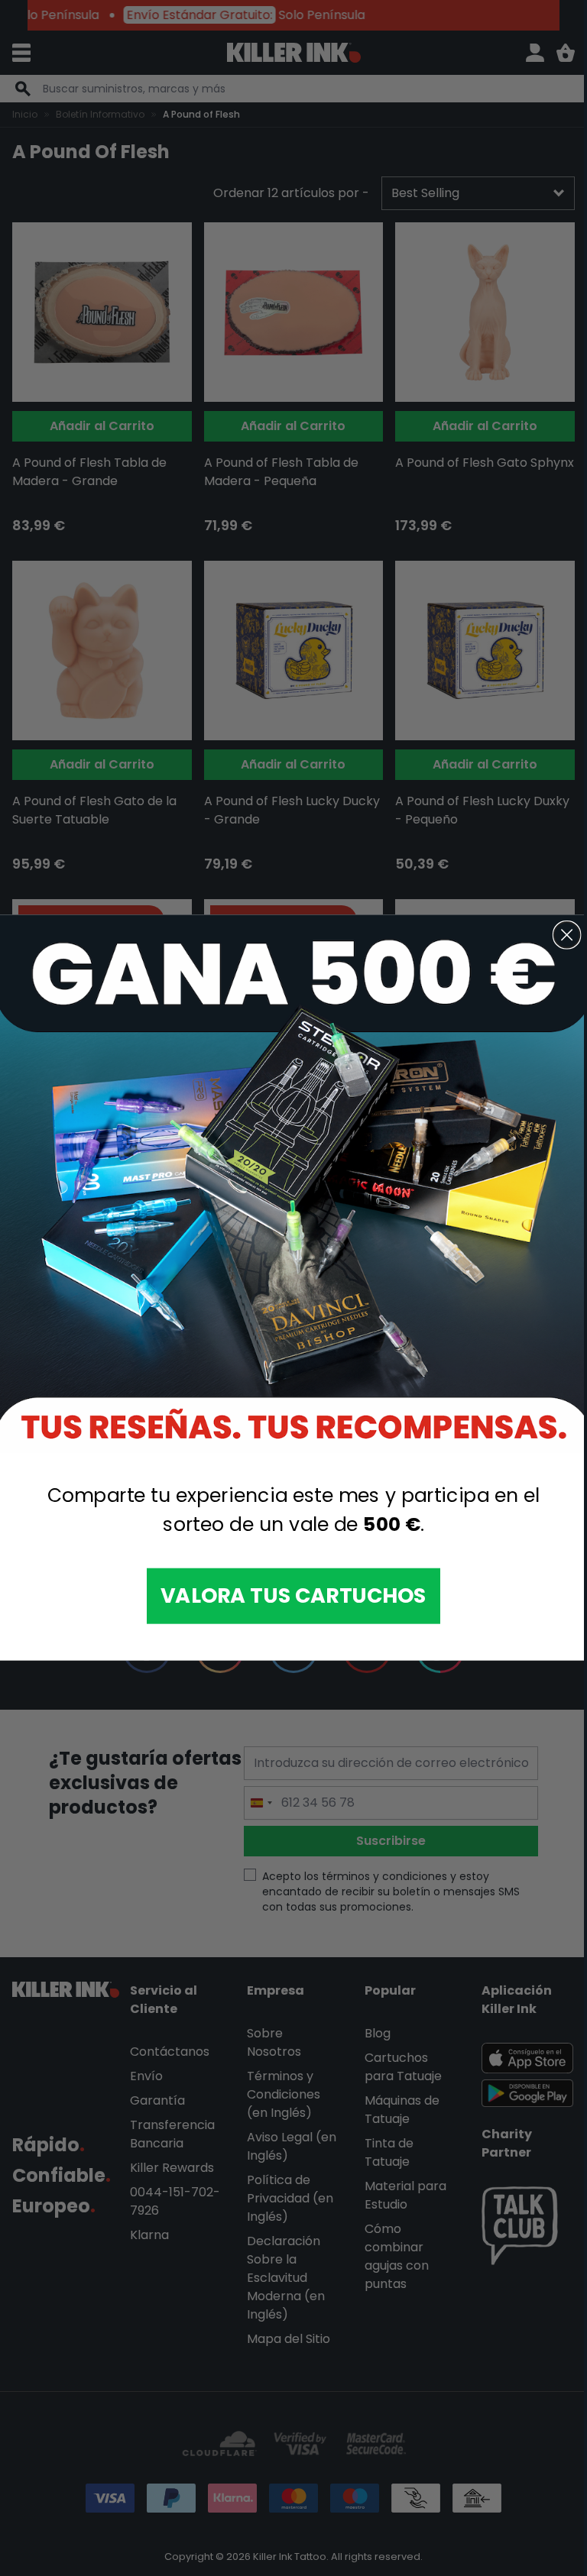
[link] (293, 1184)
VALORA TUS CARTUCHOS (293, 1596)
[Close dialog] (567, 935)
